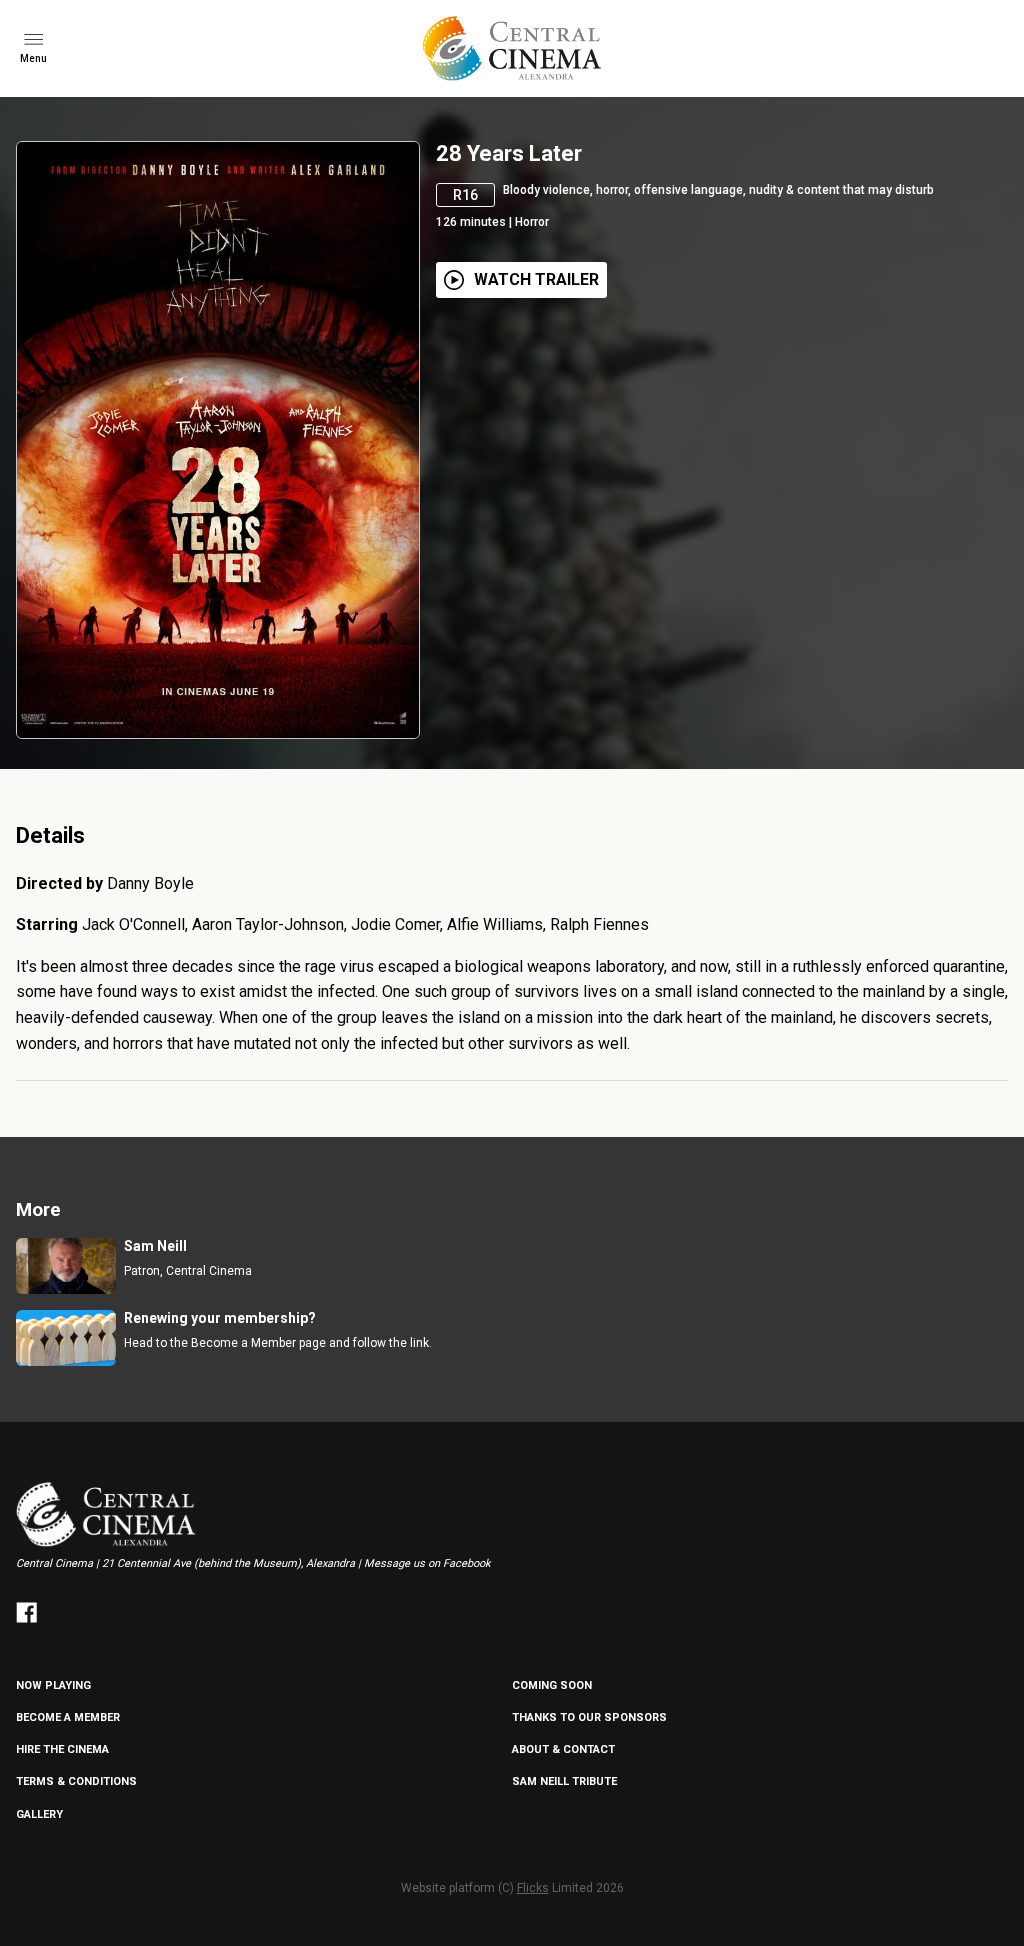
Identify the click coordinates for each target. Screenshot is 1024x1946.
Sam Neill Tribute (564, 1781)
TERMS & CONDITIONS (76, 1781)
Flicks (533, 1888)
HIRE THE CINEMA (62, 1749)
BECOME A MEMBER (68, 1717)
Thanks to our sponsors (589, 1717)
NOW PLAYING (53, 1685)
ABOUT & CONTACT (563, 1749)
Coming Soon (552, 1685)
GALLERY (39, 1814)
